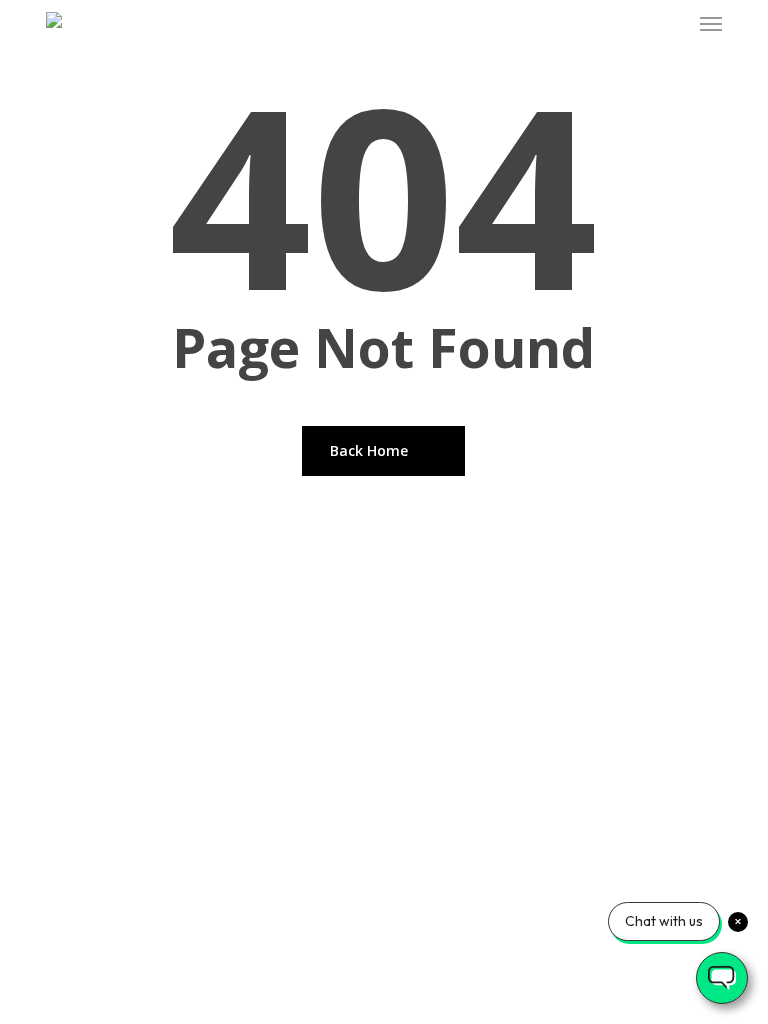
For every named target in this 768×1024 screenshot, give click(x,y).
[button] (711, 24)
